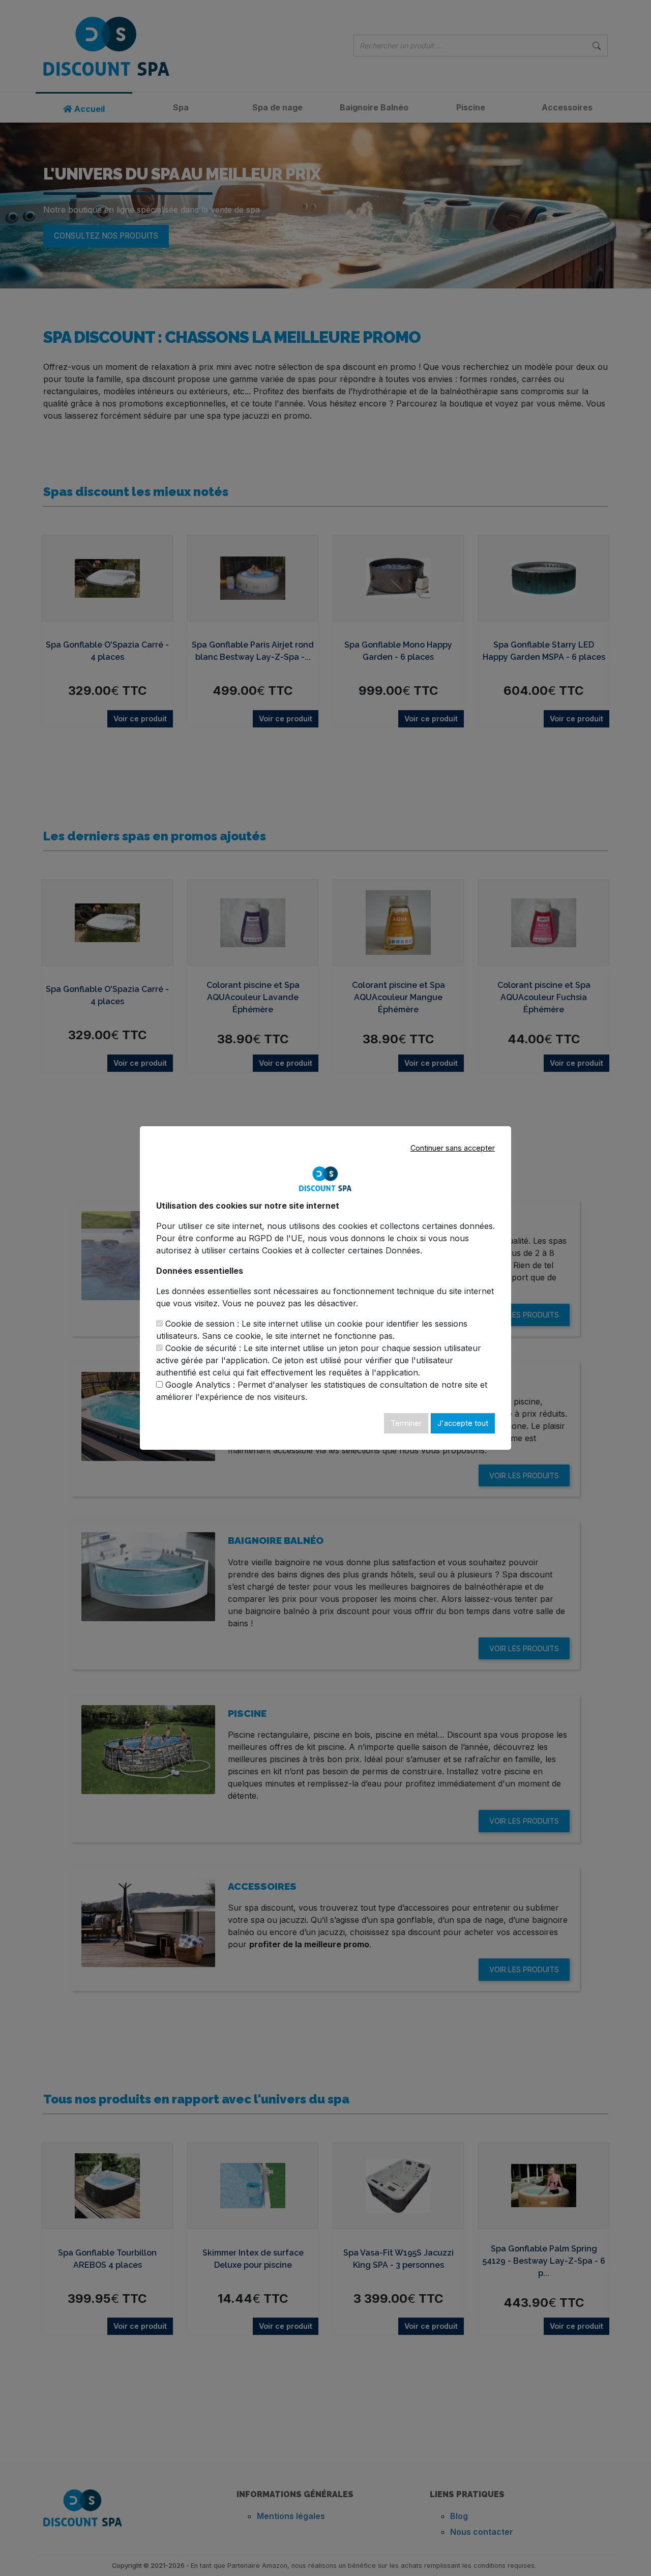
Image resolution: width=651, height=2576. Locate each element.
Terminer (406, 1423)
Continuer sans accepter (453, 1148)
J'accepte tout (463, 1423)
